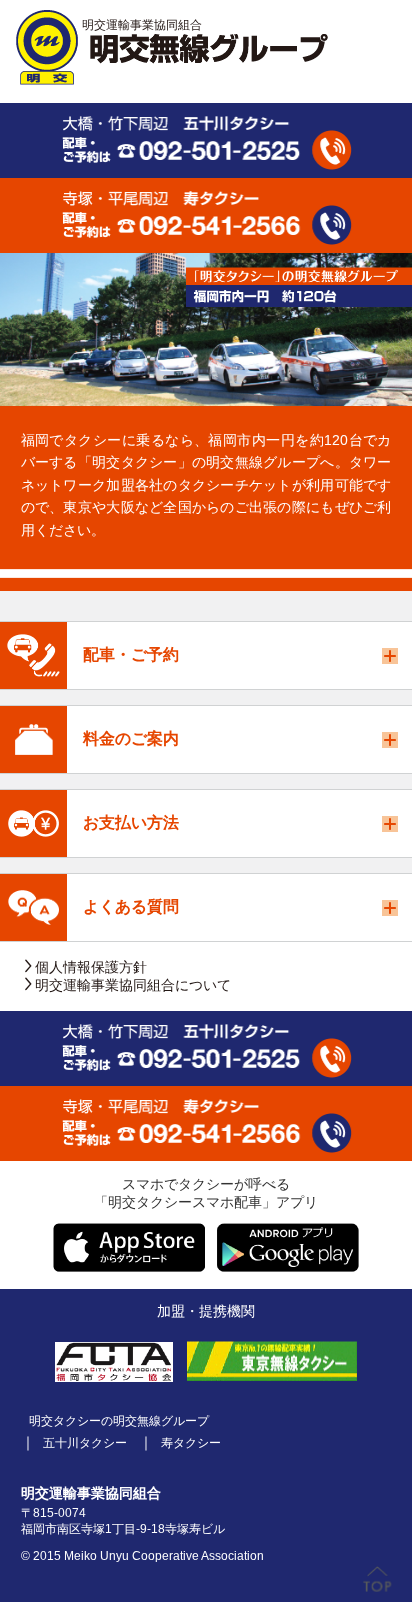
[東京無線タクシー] (272, 1361)
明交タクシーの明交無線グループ (119, 1421)
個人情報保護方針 (91, 967)
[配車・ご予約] (33, 655)
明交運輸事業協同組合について (133, 985)
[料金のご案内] (33, 739)
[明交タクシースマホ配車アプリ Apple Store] (129, 1247)
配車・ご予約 (131, 654)
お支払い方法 (131, 822)
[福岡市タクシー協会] (114, 1361)
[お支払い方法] (33, 823)
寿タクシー (191, 1443)
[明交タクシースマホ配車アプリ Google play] (288, 1247)
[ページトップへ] (377, 1579)
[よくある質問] (33, 907)
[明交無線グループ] (172, 47)
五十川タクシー (85, 1443)
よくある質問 (131, 906)
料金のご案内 (131, 738)
